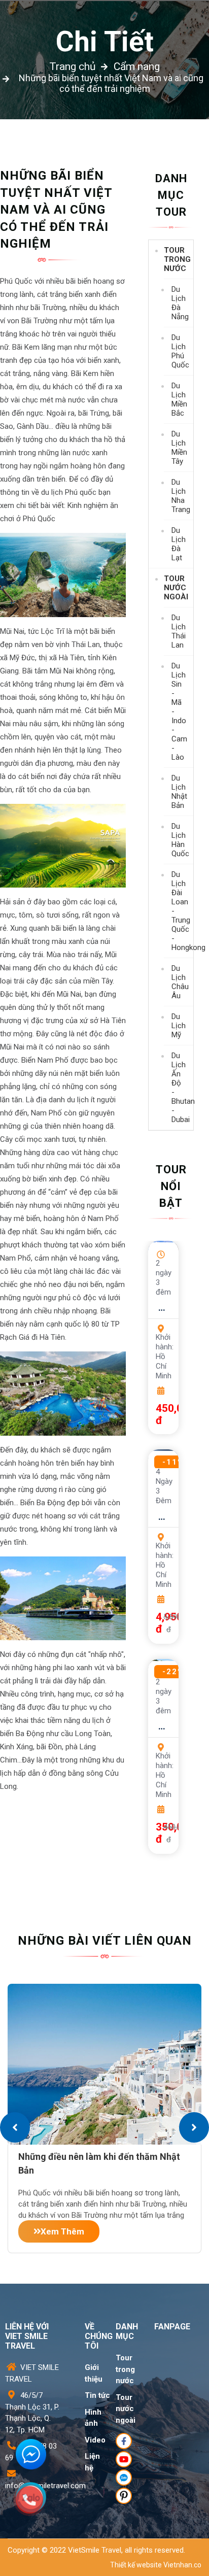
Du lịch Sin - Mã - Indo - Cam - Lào (179, 711)
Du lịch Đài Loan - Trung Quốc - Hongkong (182, 911)
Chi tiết (105, 42)
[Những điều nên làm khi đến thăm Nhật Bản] (104, 2064)
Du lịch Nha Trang (181, 496)
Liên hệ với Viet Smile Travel (27, 2336)
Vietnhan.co (182, 2565)
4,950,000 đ (157, 1623)
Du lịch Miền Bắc (179, 399)
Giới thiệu (94, 2373)
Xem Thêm (62, 2231)
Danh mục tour (171, 195)
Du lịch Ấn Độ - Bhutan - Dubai (182, 1088)
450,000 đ (157, 1414)
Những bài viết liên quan (105, 1941)
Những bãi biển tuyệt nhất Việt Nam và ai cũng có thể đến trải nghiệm (111, 83)
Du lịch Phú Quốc (180, 351)
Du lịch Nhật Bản (179, 792)
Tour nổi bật (171, 1186)
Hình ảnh (93, 2418)
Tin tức (97, 2395)
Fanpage (172, 2327)
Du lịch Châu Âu (180, 982)
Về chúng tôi (99, 2336)
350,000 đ (157, 1833)
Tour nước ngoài (176, 588)
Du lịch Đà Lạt (179, 544)
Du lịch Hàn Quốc (180, 840)
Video (95, 2440)
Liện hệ (92, 2462)
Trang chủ (73, 66)
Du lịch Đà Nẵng (180, 303)
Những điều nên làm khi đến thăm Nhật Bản (99, 2162)
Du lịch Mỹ (179, 1026)
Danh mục (127, 2331)
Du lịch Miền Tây (179, 448)
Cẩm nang (137, 66)
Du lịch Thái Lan (179, 631)
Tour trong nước (177, 259)
